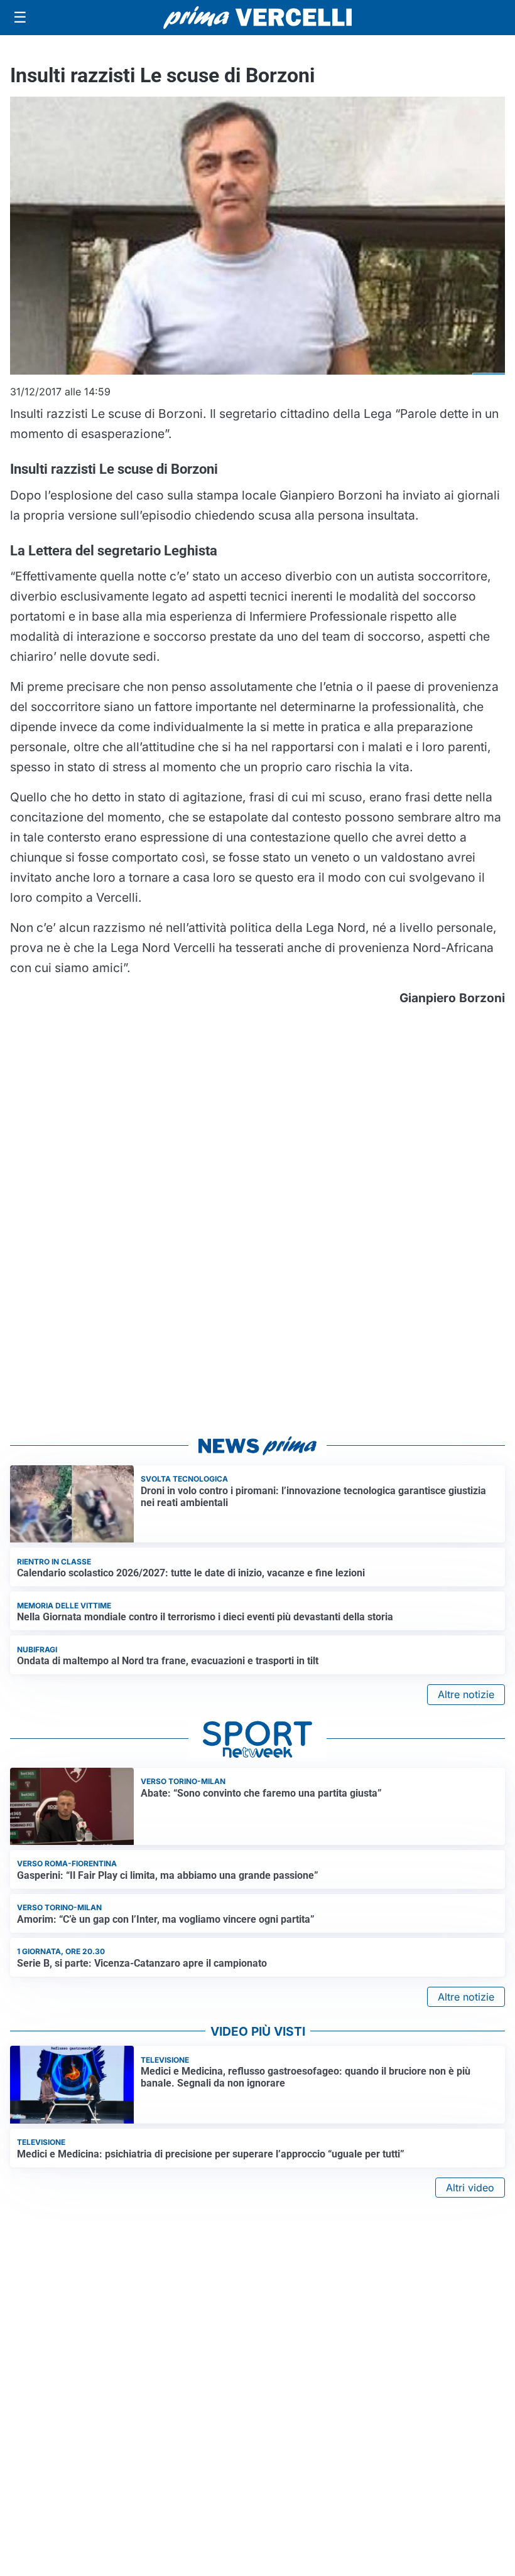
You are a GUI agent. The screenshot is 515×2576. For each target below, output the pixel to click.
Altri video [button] (470, 2188)
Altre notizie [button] (466, 1694)
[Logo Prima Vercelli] (257, 18)
